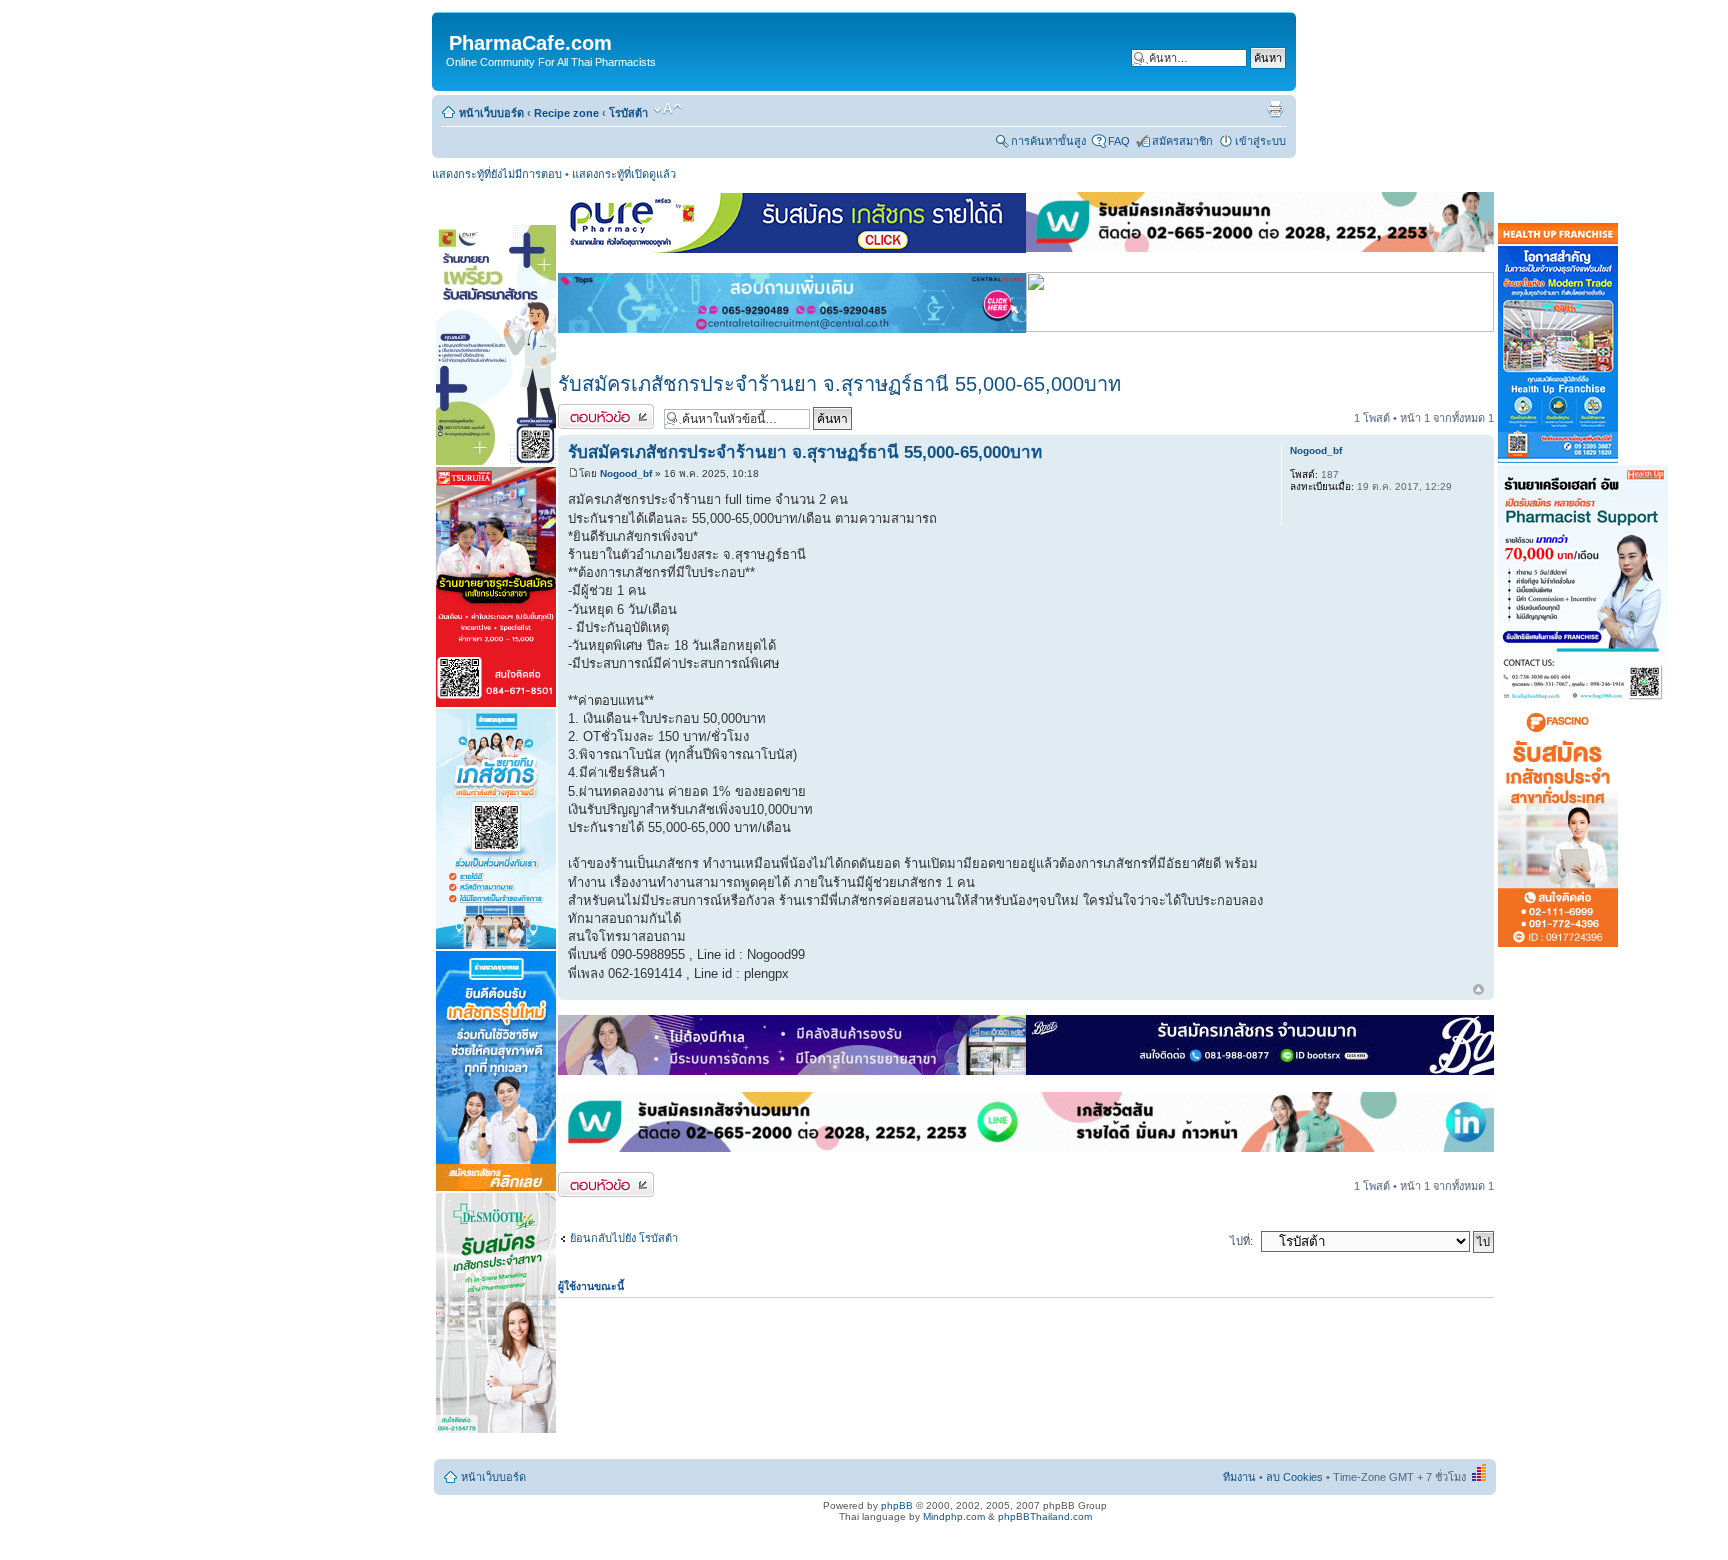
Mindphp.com (954, 1516)
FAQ (1119, 141)
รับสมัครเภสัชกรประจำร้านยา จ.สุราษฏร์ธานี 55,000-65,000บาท (839, 384)
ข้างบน (1478, 990)
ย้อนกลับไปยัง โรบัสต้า (624, 1238)
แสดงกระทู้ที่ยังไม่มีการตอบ (497, 174)
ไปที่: (1241, 1241)
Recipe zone (566, 113)
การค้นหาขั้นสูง (1048, 141)
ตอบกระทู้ (581, 413)
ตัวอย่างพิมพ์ (1275, 109)
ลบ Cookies (1294, 1477)
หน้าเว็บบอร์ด (491, 113)
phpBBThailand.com (1045, 1516)
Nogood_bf (626, 473)
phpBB (897, 1505)
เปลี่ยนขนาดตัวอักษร (667, 109)
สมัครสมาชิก (1182, 141)
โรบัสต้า (628, 113)
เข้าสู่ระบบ (1260, 141)
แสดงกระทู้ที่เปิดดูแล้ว (624, 174)
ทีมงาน (1239, 1477)
